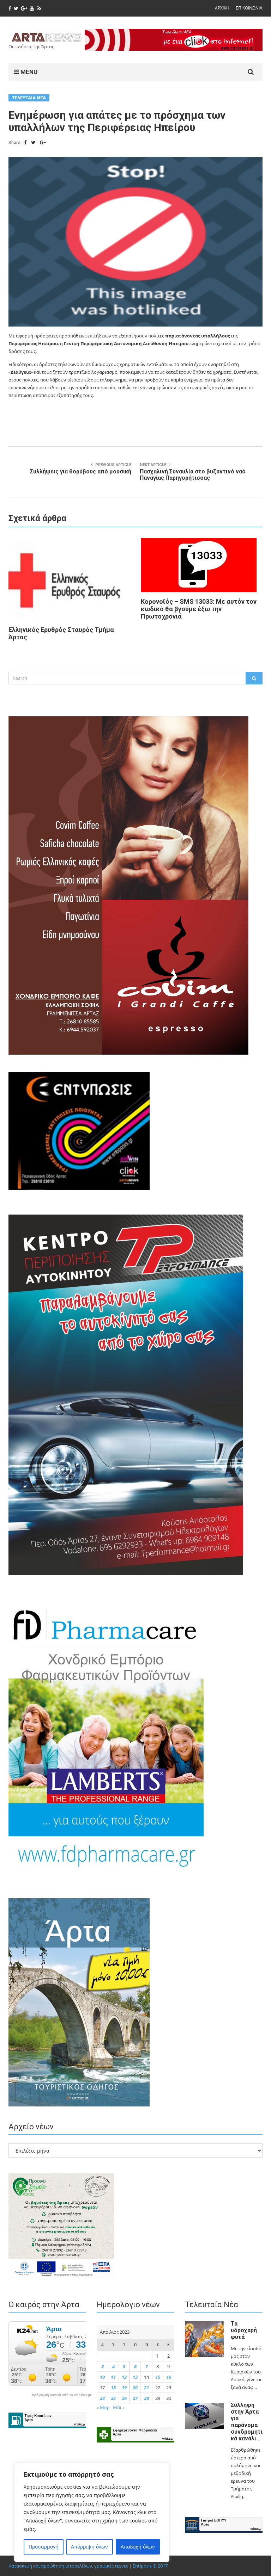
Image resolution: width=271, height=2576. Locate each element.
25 (113, 2398)
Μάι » (119, 2407)
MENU (28, 72)
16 (169, 2377)
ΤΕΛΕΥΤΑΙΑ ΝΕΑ (29, 98)
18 (113, 2388)
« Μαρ (103, 2407)
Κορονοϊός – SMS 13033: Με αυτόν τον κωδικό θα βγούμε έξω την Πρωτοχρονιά (199, 609)
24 (102, 2398)
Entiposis (142, 2566)
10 (102, 2377)
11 (113, 2377)
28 (146, 2398)
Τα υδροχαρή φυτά (244, 2330)
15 (158, 2377)
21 (146, 2388)
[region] (92, 2512)
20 (135, 2388)
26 (124, 2398)
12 (124, 2377)
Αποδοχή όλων (138, 2547)
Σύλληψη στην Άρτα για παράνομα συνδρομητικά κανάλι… (247, 2422)
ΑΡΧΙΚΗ (222, 8)
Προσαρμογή (44, 2547)
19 (124, 2388)
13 (135, 2377)
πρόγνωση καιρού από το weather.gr (61, 2395)
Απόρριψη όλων (89, 2547)
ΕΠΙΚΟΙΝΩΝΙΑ (249, 8)
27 (135, 2398)
